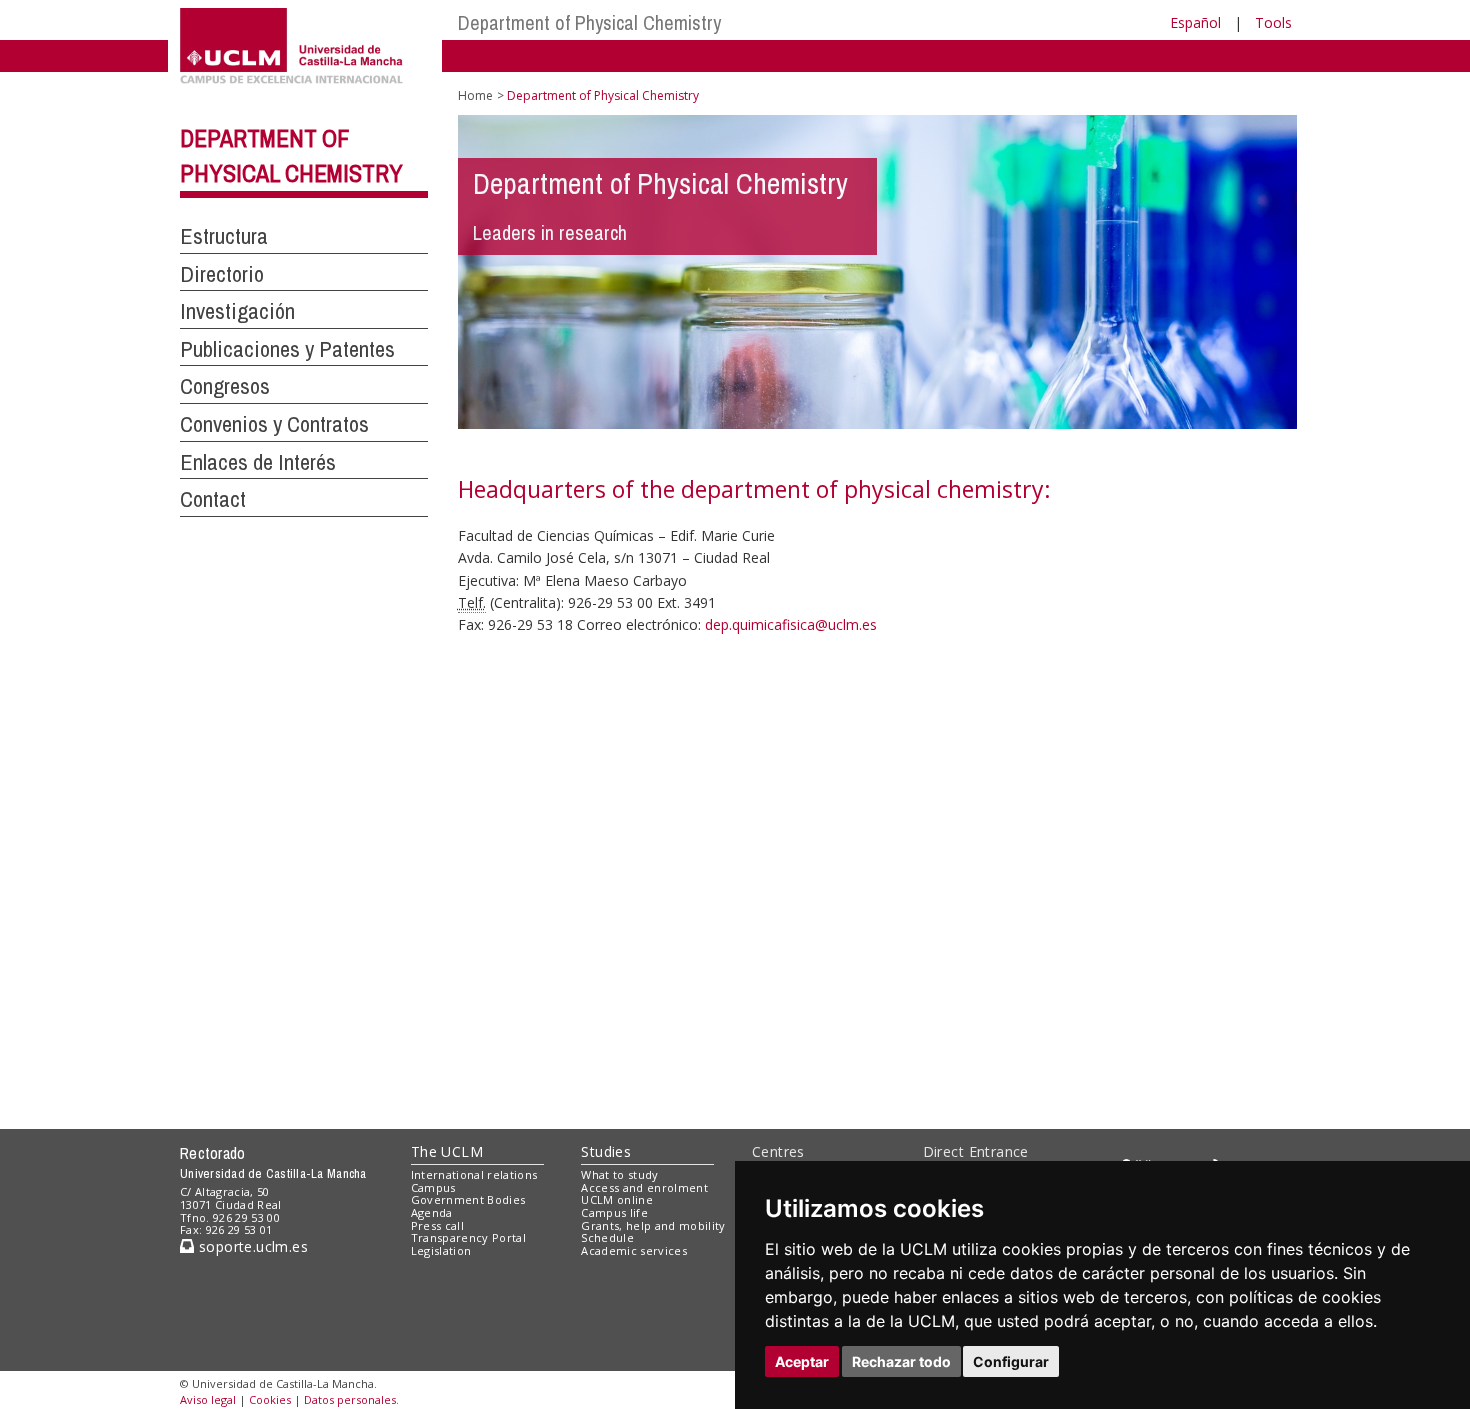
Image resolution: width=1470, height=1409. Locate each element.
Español (1195, 22)
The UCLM (447, 1151)
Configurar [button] (1011, 1361)
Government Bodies (468, 1199)
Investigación (237, 311)
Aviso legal (208, 1399)
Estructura (224, 236)
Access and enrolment (644, 1187)
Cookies (270, 1399)
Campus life (614, 1212)
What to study (619, 1174)
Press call (437, 1225)
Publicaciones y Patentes (287, 349)
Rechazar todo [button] (901, 1361)
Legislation (441, 1250)
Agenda (432, 1212)
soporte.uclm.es (251, 1246)
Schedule (607, 1237)
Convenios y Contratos (274, 424)
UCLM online (617, 1199)
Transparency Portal (468, 1237)
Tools (1273, 22)
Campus (433, 1187)
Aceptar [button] (802, 1361)
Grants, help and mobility (653, 1225)
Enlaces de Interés (258, 462)
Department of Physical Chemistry (589, 22)
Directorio (222, 274)
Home (475, 95)
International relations (474, 1174)
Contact (213, 499)
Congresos (225, 386)
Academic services (634, 1250)
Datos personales (350, 1399)
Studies (606, 1151)
